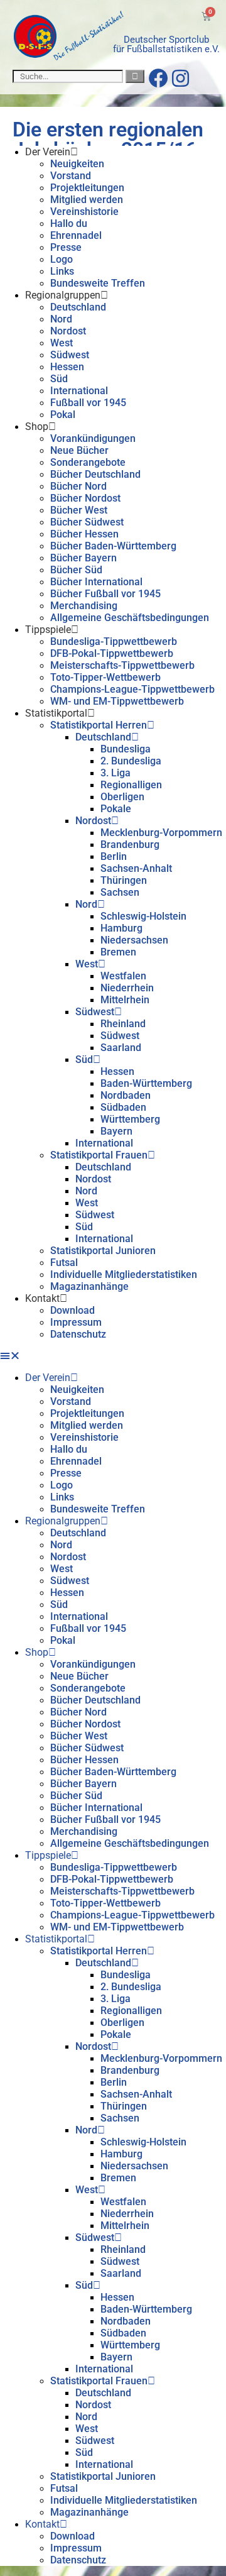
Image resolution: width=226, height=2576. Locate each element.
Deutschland (78, 307)
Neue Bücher (79, 450)
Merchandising (84, 606)
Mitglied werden (87, 200)
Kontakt (42, 1298)
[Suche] (135, 76)
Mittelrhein (125, 1000)
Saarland (121, 1048)
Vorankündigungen (93, 438)
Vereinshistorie (84, 212)
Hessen (67, 367)
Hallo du (69, 223)
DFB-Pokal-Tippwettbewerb (112, 653)
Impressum (76, 1322)
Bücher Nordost (85, 498)
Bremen (118, 952)
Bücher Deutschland (95, 474)
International (79, 391)
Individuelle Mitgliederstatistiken (124, 1274)
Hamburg (121, 928)
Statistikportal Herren (99, 725)
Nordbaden (126, 1095)
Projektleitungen (87, 188)
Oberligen (122, 797)
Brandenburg (130, 845)
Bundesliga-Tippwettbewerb (114, 641)
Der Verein (48, 152)
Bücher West (79, 510)
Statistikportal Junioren (103, 1251)
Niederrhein (127, 988)
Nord (61, 319)
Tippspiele (48, 630)
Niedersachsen (134, 940)
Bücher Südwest (87, 522)
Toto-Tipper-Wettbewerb (105, 677)
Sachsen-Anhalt (136, 868)
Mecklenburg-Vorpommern (161, 833)
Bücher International (96, 582)
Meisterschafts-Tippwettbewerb (122, 665)
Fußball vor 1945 (88, 403)
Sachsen (120, 892)
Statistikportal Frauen (99, 1155)
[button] (113, 1356)
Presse (66, 247)
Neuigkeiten (77, 164)
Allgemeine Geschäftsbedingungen (130, 618)
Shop (37, 427)
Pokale (116, 809)
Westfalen (123, 976)
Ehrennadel (76, 235)
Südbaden (123, 1107)
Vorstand (71, 176)
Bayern (116, 1131)
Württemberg (130, 1119)
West (62, 343)
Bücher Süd (76, 570)
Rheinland (123, 1024)
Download (73, 1310)
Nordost (68, 331)
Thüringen (124, 880)
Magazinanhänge (89, 1286)
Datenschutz (78, 1334)
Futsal (64, 1263)
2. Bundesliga (131, 761)
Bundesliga (126, 749)
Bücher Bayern (83, 558)
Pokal (63, 415)
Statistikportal (56, 713)
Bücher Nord (78, 486)
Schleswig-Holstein (143, 916)
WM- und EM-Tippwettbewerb (117, 701)
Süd (59, 379)
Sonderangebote (88, 462)
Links (62, 271)
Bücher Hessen (84, 534)
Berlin (114, 856)
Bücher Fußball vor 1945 (105, 594)
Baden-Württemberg (146, 1083)
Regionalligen (131, 785)
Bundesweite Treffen (98, 283)
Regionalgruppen (63, 295)
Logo (62, 259)
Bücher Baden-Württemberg (113, 546)
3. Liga (116, 773)
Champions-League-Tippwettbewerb (132, 689)
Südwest (70, 355)
